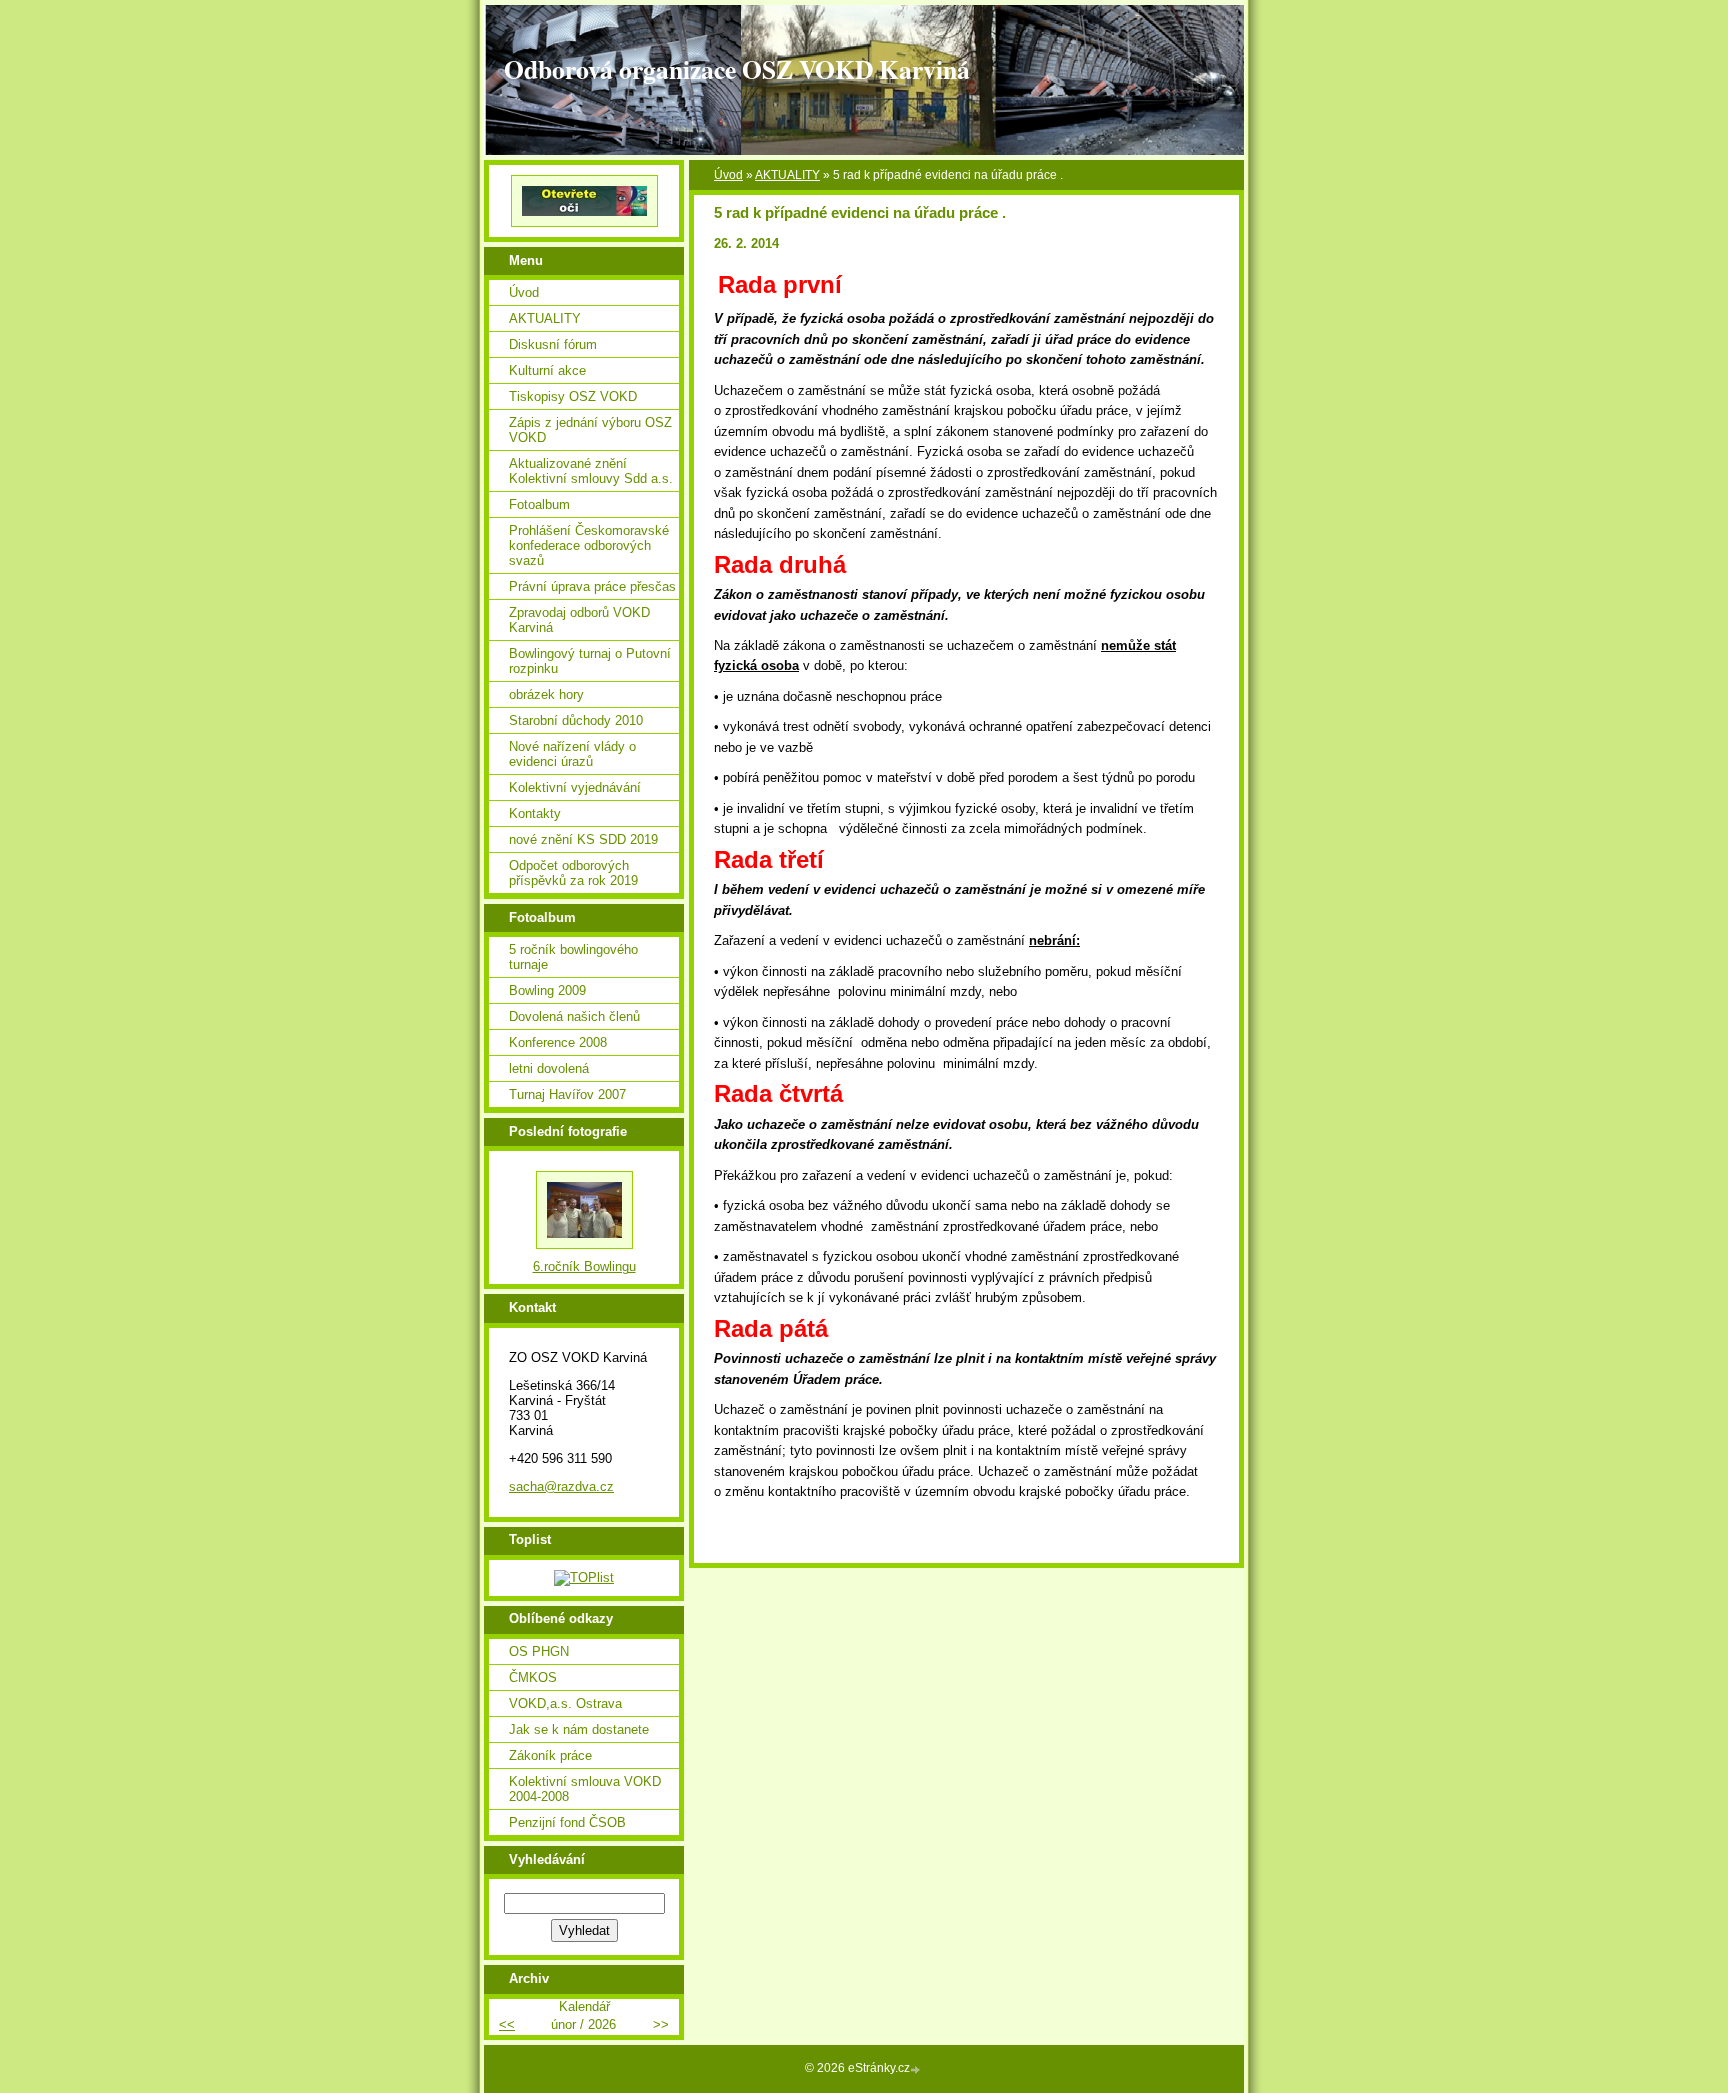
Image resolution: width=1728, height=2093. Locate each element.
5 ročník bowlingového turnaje (573, 957)
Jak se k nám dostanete (579, 1729)
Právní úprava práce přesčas (592, 586)
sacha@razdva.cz (561, 1486)
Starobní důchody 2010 (576, 720)
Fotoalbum (539, 504)
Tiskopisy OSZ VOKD (573, 396)
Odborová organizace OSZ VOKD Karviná (737, 69)
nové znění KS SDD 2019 (583, 839)
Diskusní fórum (553, 344)
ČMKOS (533, 1677)
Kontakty (535, 813)
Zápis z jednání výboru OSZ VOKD (590, 430)
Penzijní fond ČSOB (567, 1822)
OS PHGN (539, 1651)
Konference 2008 (558, 1042)
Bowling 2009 (547, 990)
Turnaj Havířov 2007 (567, 1094)
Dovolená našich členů (574, 1016)
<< (507, 2024)
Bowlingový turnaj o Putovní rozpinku (590, 661)
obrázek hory (546, 694)
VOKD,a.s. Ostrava (565, 1703)
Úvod (728, 175)
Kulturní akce (547, 370)
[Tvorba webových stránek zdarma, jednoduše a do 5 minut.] (917, 2069)
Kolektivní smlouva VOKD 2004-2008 (585, 1789)
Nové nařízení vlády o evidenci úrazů (572, 754)
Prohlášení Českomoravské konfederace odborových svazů (589, 545)
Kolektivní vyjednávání (575, 787)
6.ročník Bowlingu (584, 1266)
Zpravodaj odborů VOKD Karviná (579, 620)
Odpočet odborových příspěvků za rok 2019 (573, 873)
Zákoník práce (550, 1755)
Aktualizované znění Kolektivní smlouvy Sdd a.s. (591, 471)
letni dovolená (549, 1068)
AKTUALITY (787, 175)
